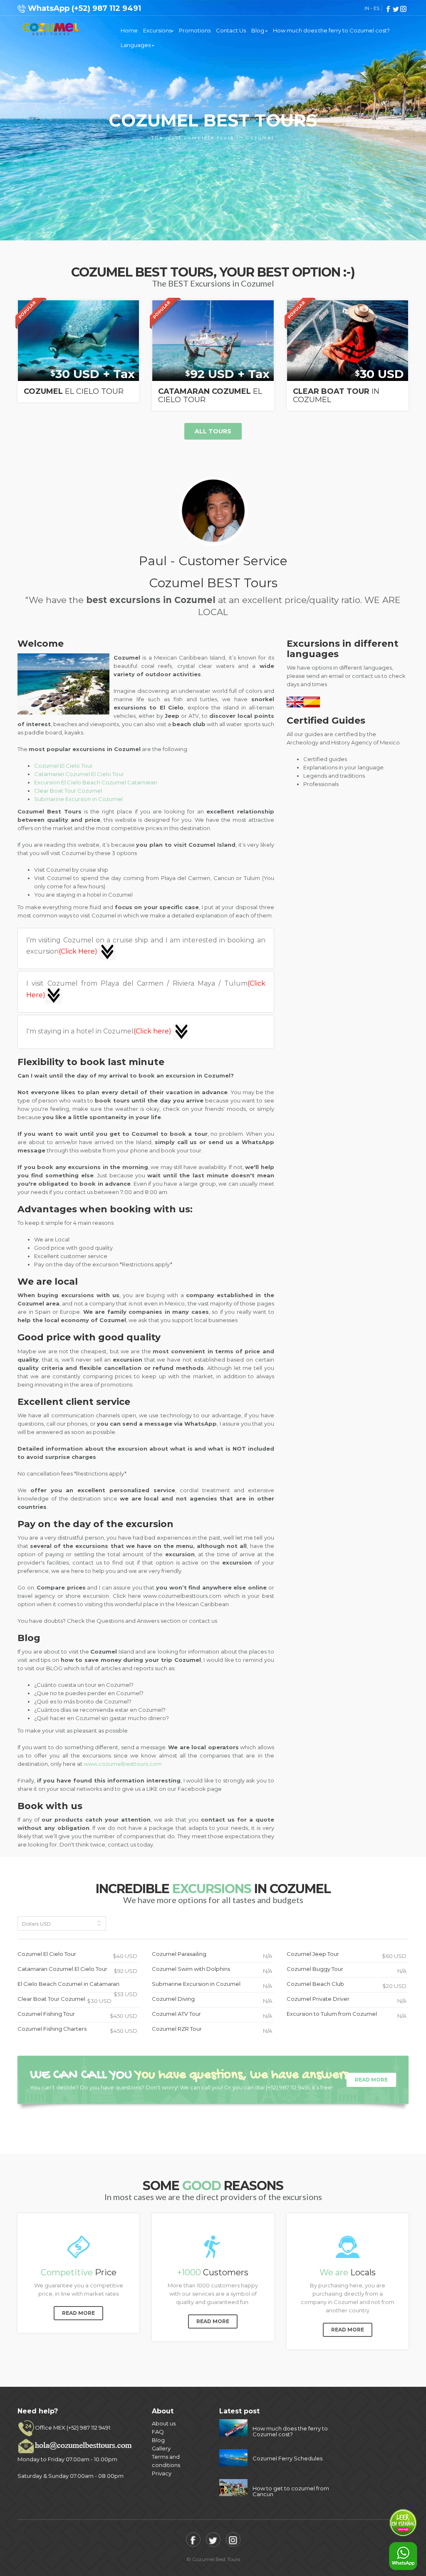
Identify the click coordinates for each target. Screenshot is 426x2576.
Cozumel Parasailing (212, 1955)
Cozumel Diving (212, 2000)
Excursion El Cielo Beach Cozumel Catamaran (96, 782)
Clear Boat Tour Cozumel (68, 791)
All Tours (213, 431)
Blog (258, 30)
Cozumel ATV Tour (212, 2015)
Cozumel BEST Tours (51, 29)
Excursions (157, 30)
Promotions (195, 30)
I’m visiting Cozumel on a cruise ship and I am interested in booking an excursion (146, 946)
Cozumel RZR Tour (212, 2030)
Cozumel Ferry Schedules (287, 2458)
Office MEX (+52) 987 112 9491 (73, 2428)
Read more (371, 2080)
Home (129, 30)
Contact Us (231, 30)
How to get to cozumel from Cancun (291, 2491)
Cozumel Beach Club (347, 1985)
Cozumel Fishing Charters (77, 2030)
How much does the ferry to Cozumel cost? (331, 30)
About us (164, 2423)
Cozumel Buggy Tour (347, 1970)
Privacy (162, 2473)
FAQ (158, 2432)
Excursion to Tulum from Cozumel (347, 2015)
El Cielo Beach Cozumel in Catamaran (77, 1986)
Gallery (161, 2448)
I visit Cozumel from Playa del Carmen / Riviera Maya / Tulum (146, 989)
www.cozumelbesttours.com (123, 1764)
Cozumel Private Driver (347, 2000)
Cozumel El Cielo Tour (63, 766)
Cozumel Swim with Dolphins (212, 1970)
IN (367, 8)
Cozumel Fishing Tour (77, 2015)
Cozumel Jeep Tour (347, 1955)
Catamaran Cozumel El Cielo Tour (79, 774)
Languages (136, 45)
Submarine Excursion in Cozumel (78, 799)
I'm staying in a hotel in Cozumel (99, 1031)
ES (376, 8)
